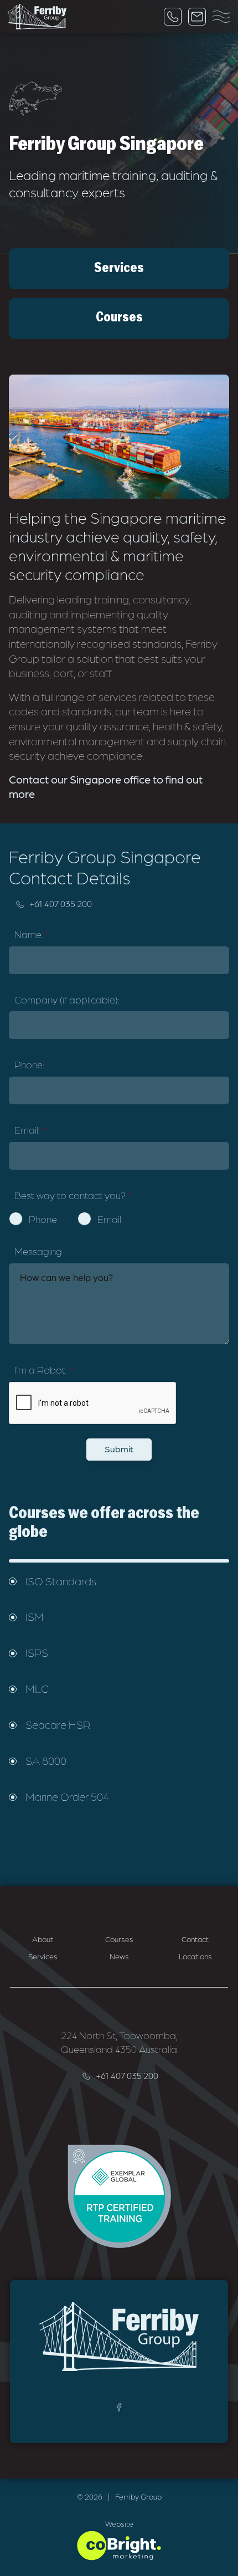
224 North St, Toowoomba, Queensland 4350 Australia (119, 2042)
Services (43, 1956)
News (119, 1956)
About (43, 1939)
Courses (119, 1939)
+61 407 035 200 (61, 903)
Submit (119, 1449)
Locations (195, 1956)
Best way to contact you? (73, 1195)
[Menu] (221, 17)
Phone (43, 1219)
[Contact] (197, 17)
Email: (30, 1130)
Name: (32, 934)
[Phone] (173, 17)
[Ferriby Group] (37, 17)
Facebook (119, 2407)
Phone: (32, 1064)
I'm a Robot (44, 1369)
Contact (195, 1939)
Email (109, 1219)
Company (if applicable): (67, 999)
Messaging (38, 1251)
